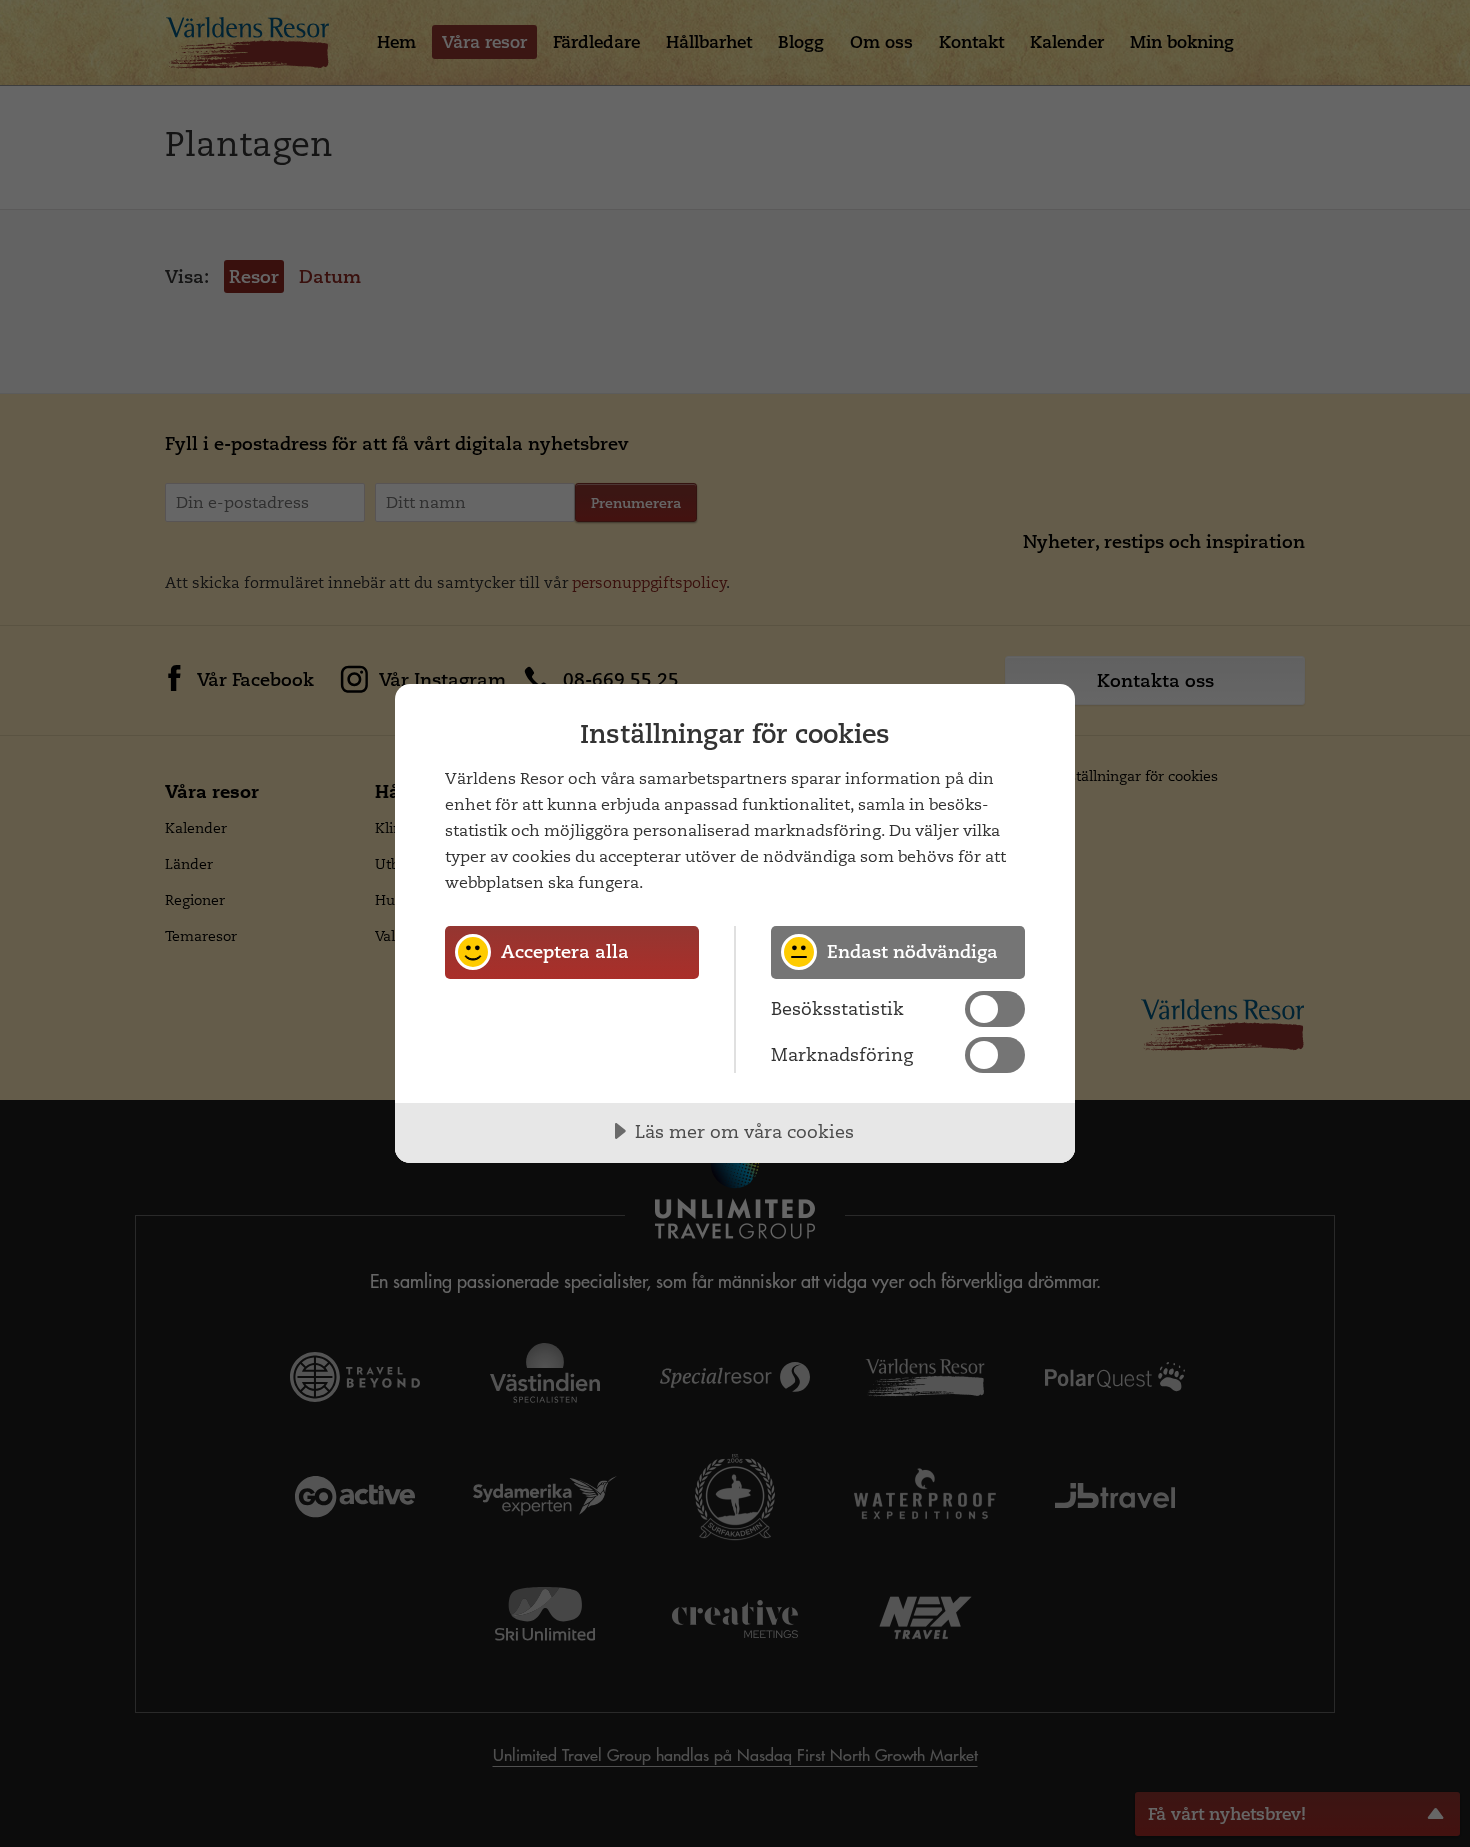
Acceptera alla (565, 951)
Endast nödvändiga (912, 951)
